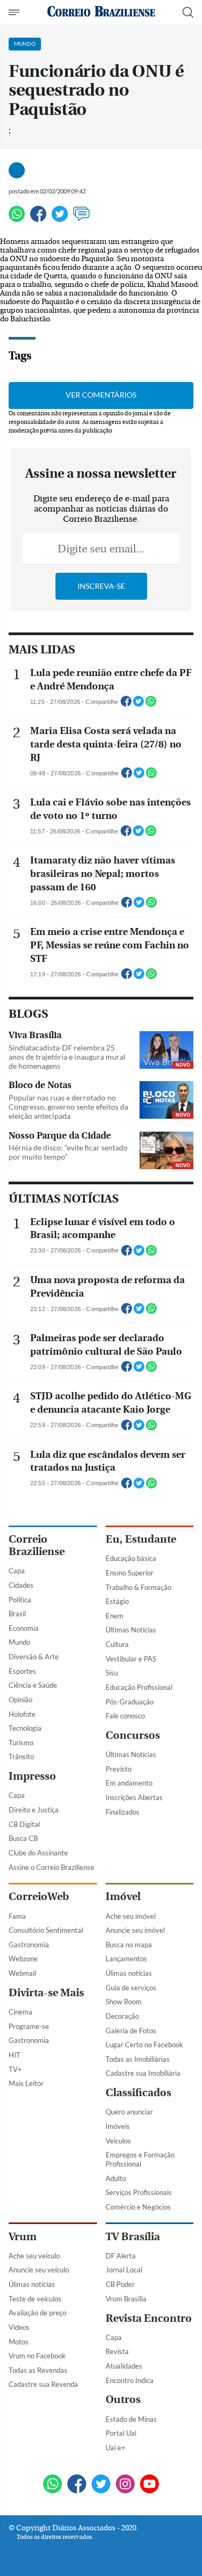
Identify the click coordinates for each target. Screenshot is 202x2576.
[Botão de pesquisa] (188, 12)
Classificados (138, 2093)
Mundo (19, 1642)
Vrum (23, 2237)
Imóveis (118, 2126)
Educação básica (131, 1558)
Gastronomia (29, 1945)
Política (20, 1600)
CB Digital (24, 1824)
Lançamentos (126, 1959)
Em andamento (129, 1783)
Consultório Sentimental (46, 1930)
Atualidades (124, 2366)
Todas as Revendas (38, 2370)
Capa (17, 1571)
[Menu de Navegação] (15, 12)
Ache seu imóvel (131, 1916)
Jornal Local (124, 2270)
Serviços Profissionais (139, 2192)
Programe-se (29, 2026)
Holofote (22, 1714)
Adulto (116, 2178)
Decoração (122, 2016)
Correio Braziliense (37, 1545)
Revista (117, 2351)
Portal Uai (121, 2433)
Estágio (117, 1601)
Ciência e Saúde (33, 1685)
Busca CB (23, 1838)
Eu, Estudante (141, 1539)
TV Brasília (133, 2237)
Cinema (20, 2012)
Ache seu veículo (34, 2256)
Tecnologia (25, 1728)
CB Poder (120, 2284)
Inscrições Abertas (134, 1797)
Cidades (21, 1585)
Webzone (23, 1959)
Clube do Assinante (38, 1853)
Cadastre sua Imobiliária (143, 2073)
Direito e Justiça (34, 1810)
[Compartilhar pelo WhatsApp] (151, 704)
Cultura (117, 1644)
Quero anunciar (129, 2112)
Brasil (17, 1614)
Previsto (119, 1769)
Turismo (21, 1743)
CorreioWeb (39, 1897)
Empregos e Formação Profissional (140, 2159)
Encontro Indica (130, 2380)
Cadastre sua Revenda (43, 2384)
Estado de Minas (131, 2419)
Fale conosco (125, 1716)
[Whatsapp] (17, 218)
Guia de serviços (131, 1988)
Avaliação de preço (37, 2313)
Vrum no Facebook (37, 2356)
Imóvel (123, 1897)
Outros (123, 2399)
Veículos (118, 2141)
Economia (24, 1628)
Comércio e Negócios (138, 2207)
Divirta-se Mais (46, 1993)
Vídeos (19, 2327)
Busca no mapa (129, 1945)
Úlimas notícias (129, 1973)
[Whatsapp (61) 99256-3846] (53, 2485)
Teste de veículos (35, 2299)
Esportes (22, 1671)
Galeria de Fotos (131, 2031)
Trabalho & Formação (138, 1587)
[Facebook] (38, 218)
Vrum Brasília (126, 2299)
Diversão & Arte (34, 1657)
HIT (15, 2055)
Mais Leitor (26, 2083)
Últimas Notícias (131, 1630)
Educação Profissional (139, 1687)
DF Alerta (121, 2256)
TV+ (15, 2069)
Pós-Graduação (130, 1702)
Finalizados (123, 1812)
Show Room (124, 2002)
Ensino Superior (130, 1573)
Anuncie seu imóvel (135, 1930)
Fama (17, 1916)
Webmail (22, 1973)
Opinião (20, 1700)
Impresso (32, 1776)
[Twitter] (60, 218)
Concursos (133, 1735)
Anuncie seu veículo (39, 2270)
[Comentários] (81, 218)
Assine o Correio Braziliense (51, 1867)
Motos (19, 2342)
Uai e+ (116, 2448)
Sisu (112, 1673)
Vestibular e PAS (131, 1659)
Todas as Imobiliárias (138, 2059)
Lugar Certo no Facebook (144, 2045)
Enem (114, 1616)
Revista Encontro (149, 2318)
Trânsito (21, 1757)
